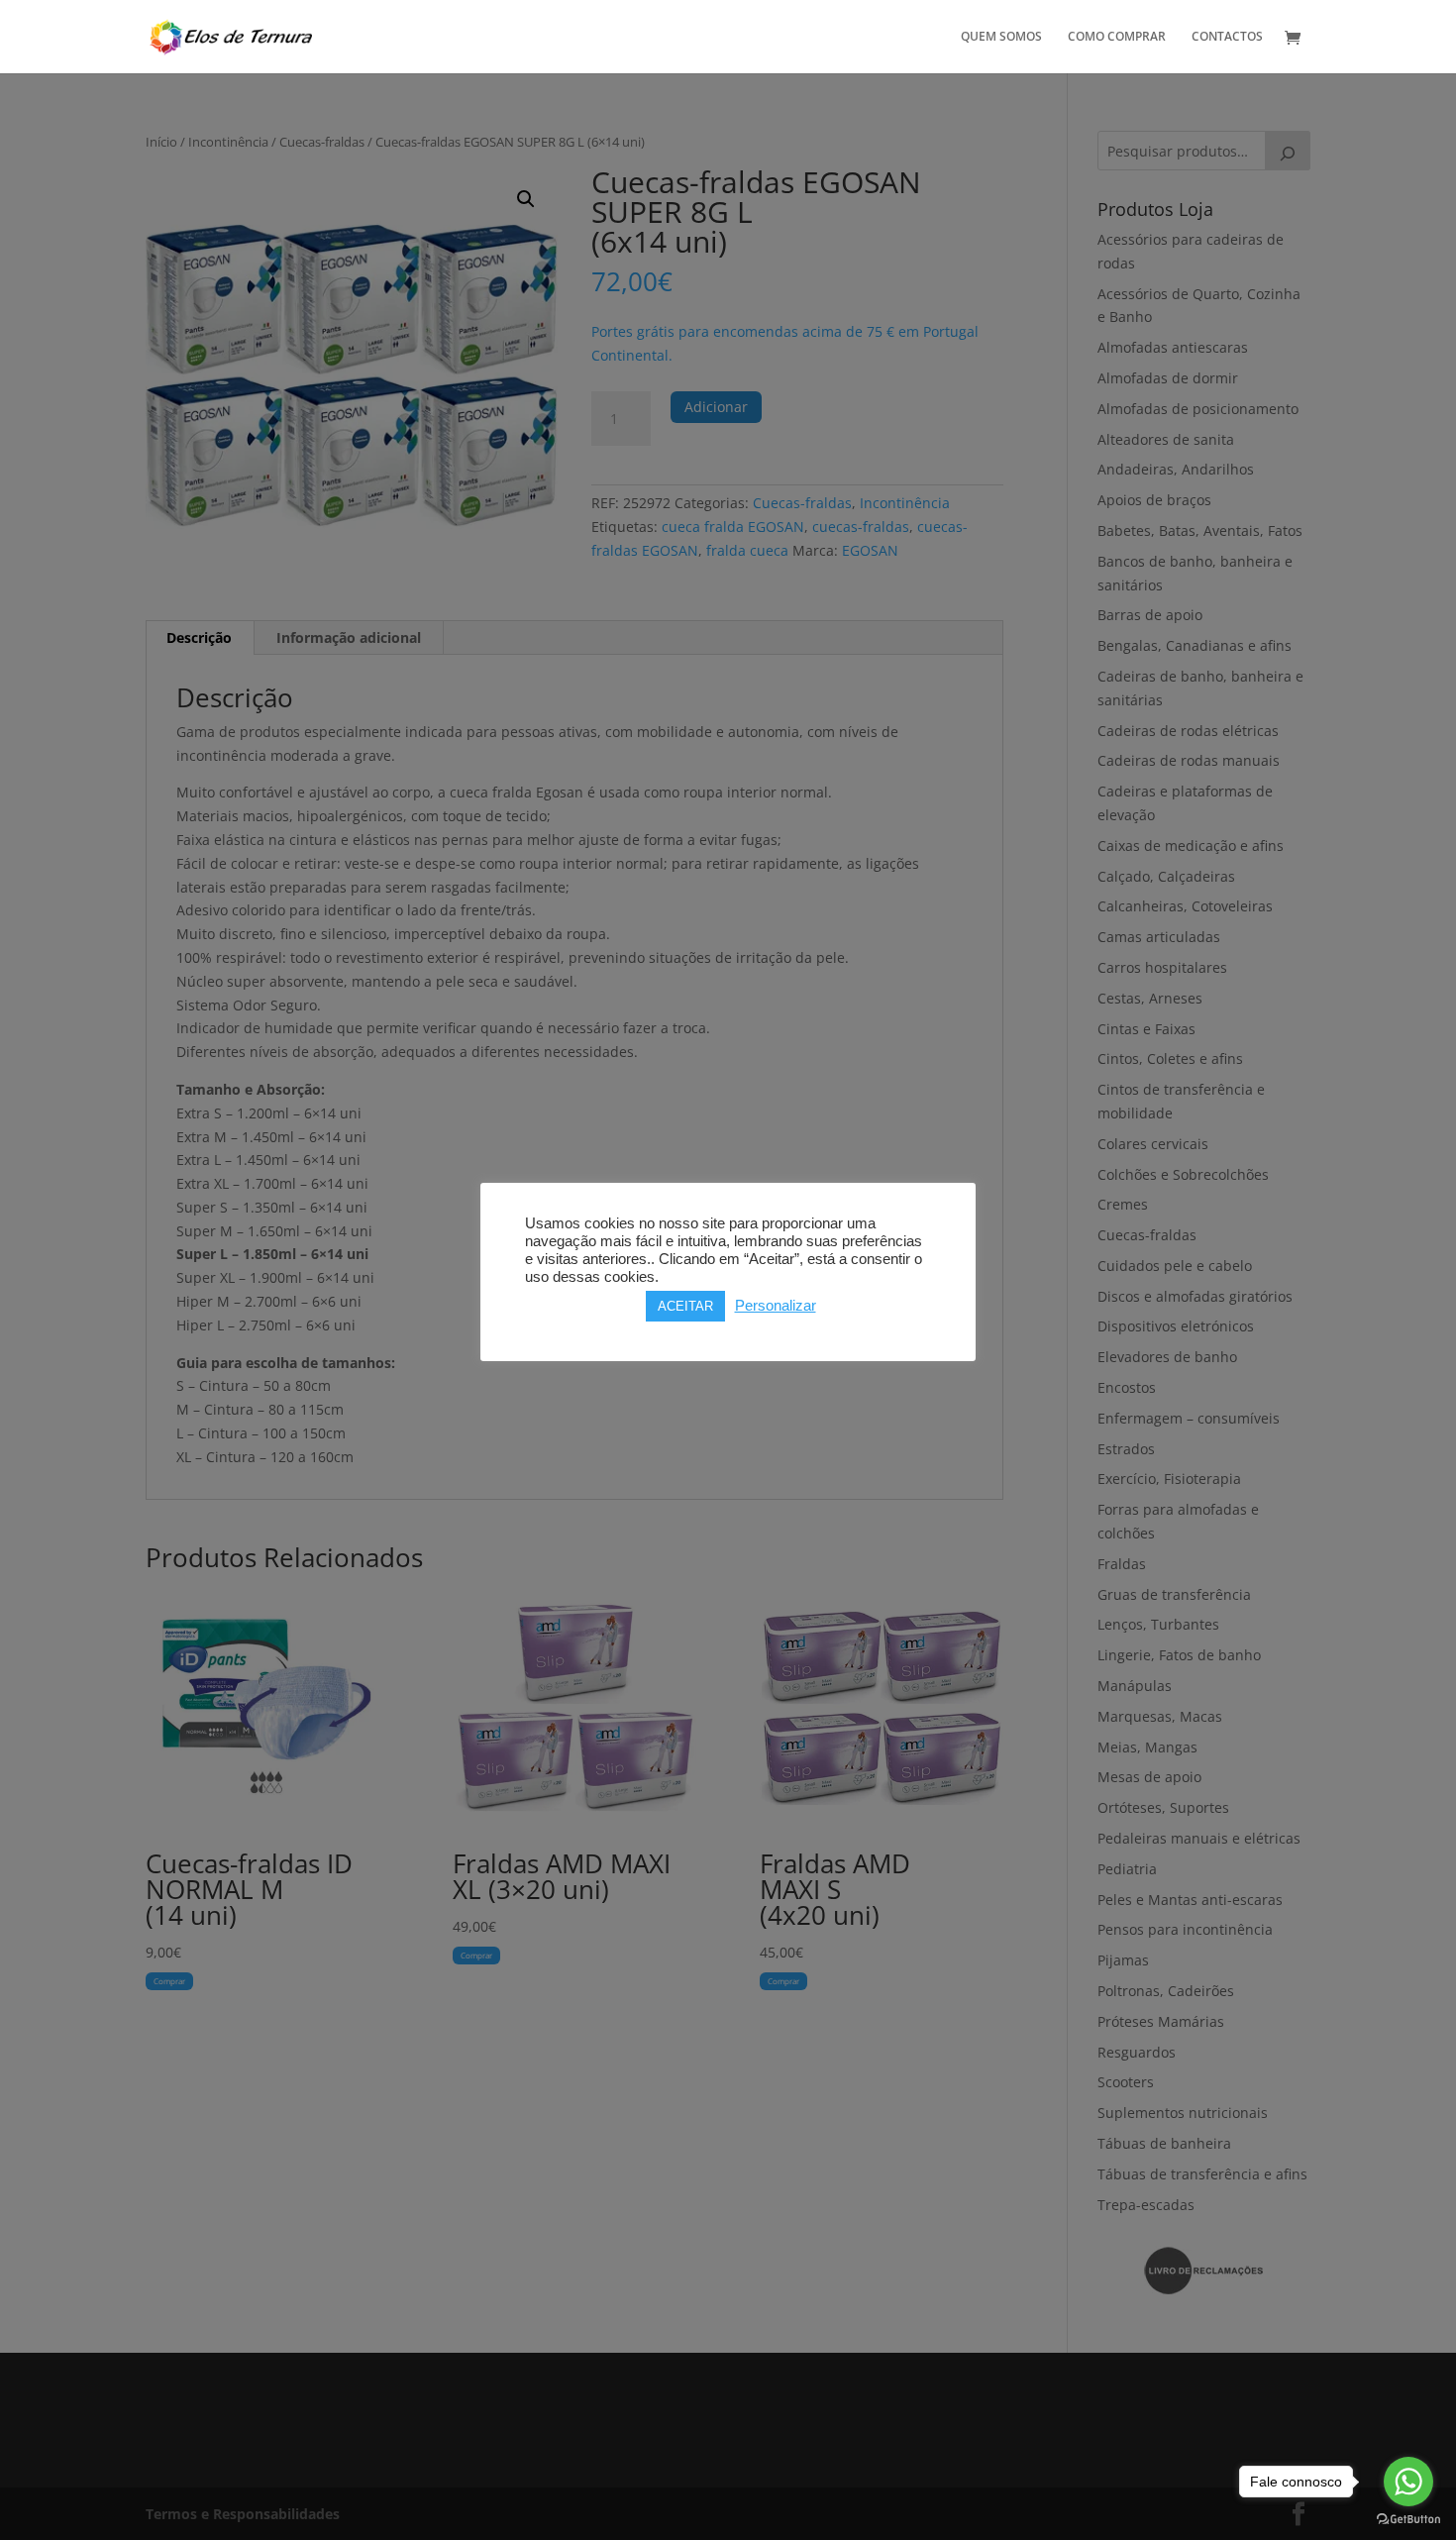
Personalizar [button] (776, 1306)
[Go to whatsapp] (1408, 2482)
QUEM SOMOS (1001, 37)
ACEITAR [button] (685, 1306)
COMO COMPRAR (1117, 37)
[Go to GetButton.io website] (1408, 2520)
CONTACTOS (1227, 37)
